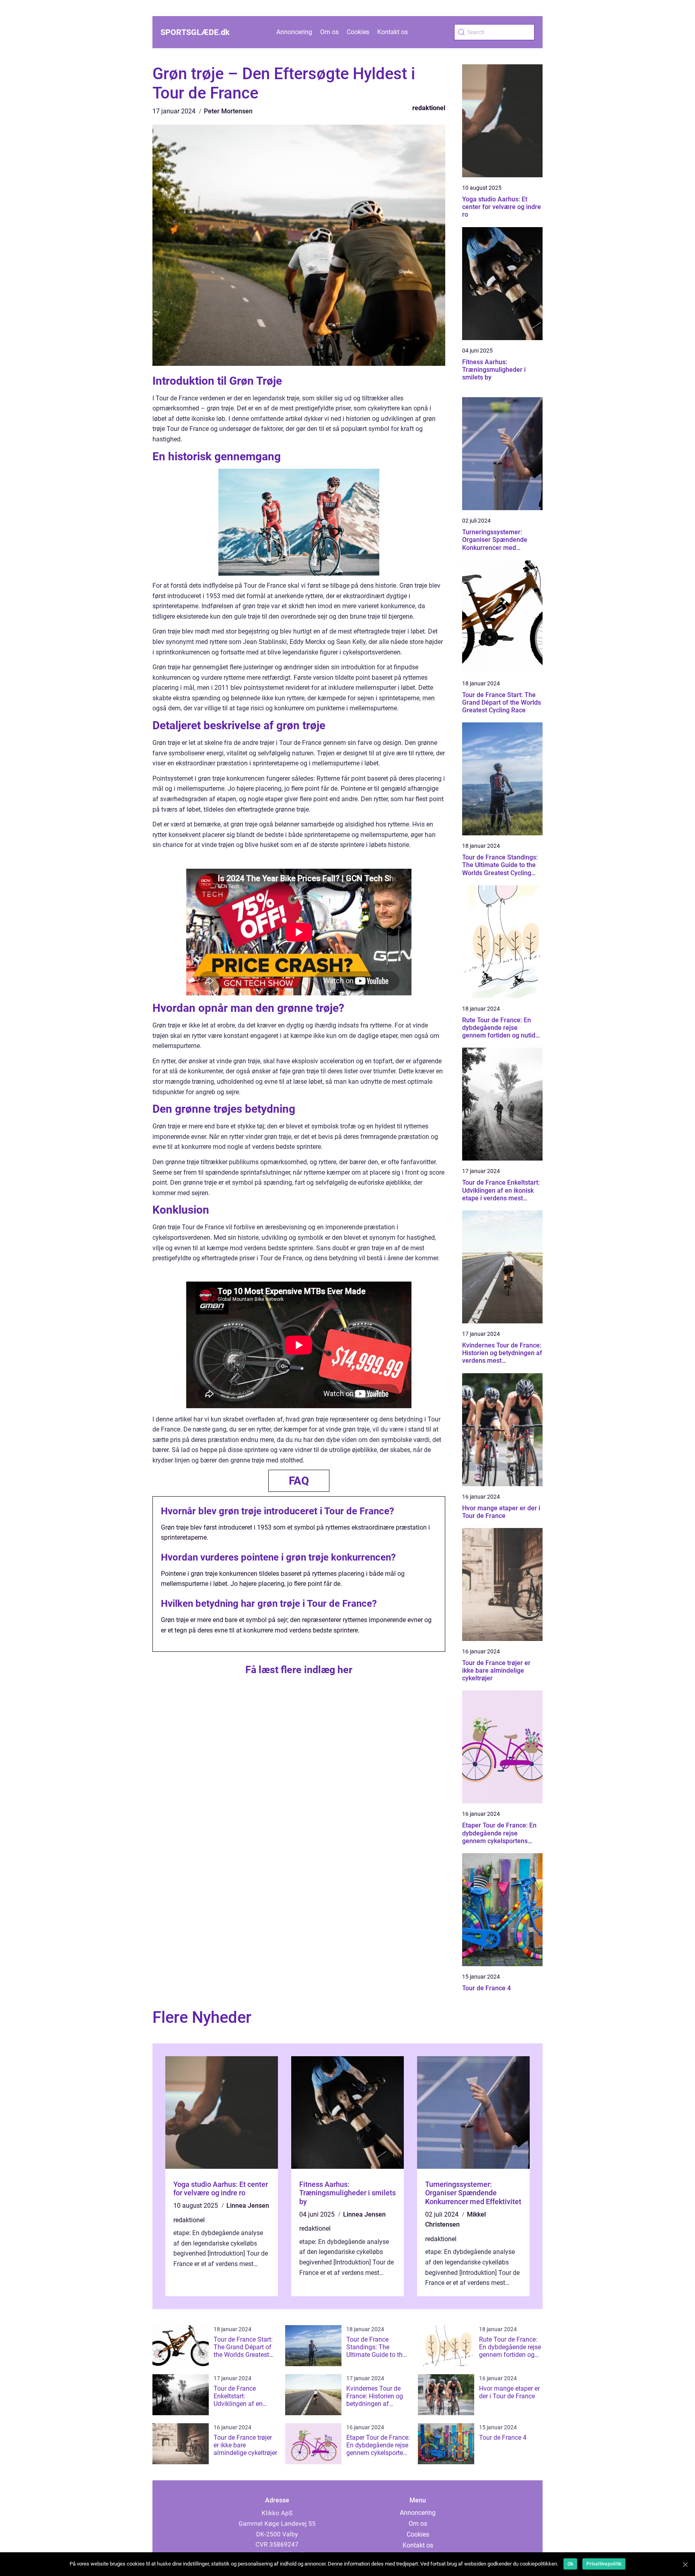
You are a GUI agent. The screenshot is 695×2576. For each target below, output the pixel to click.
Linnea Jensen (248, 2206)
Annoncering (294, 32)
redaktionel (429, 108)
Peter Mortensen (228, 111)
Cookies (358, 32)
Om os (329, 32)
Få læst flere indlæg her (299, 1670)
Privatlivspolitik (604, 2564)
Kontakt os (393, 32)
